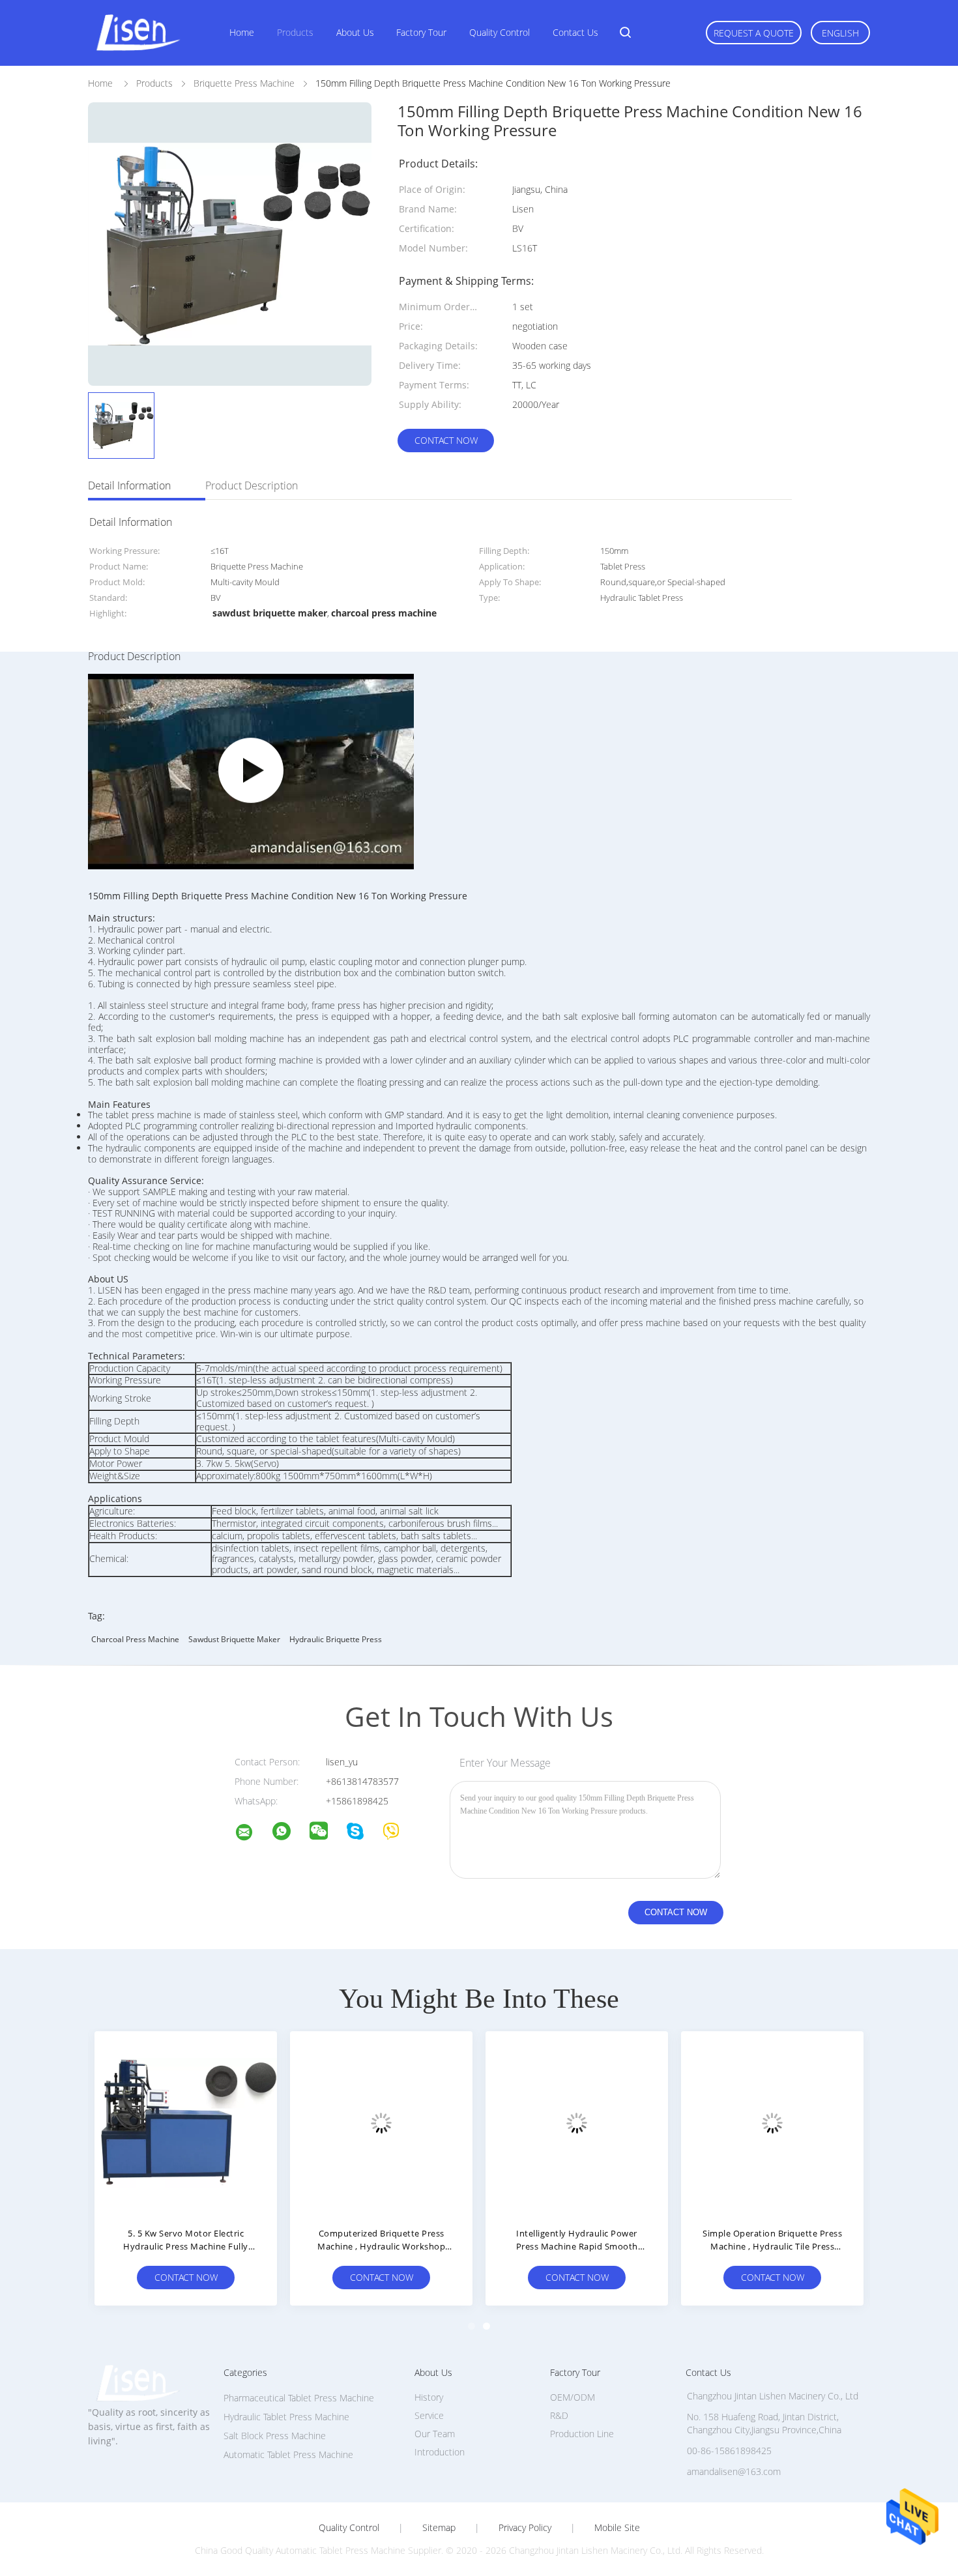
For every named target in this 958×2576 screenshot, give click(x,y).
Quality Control (500, 32)
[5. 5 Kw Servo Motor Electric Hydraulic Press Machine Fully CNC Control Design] (186, 2122)
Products (295, 32)
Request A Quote (754, 33)
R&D (559, 2415)
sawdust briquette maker (234, 1639)
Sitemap (439, 2528)
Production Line (582, 2434)
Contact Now (446, 440)
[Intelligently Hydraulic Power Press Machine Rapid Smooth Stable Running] (577, 2122)
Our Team (435, 2434)
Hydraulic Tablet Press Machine (286, 2417)
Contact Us (575, 32)
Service (429, 2415)
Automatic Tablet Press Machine (288, 2454)
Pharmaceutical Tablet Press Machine (299, 2398)
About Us (355, 32)
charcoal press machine (135, 1639)
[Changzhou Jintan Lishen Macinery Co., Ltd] (252, 1834)
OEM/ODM (573, 2397)
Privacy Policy (525, 2528)
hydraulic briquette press (336, 1639)
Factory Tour (421, 32)
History (429, 2397)
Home (242, 32)
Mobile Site (617, 2528)
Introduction (440, 2452)
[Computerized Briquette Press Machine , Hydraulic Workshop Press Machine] (381, 2122)
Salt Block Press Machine (275, 2436)
